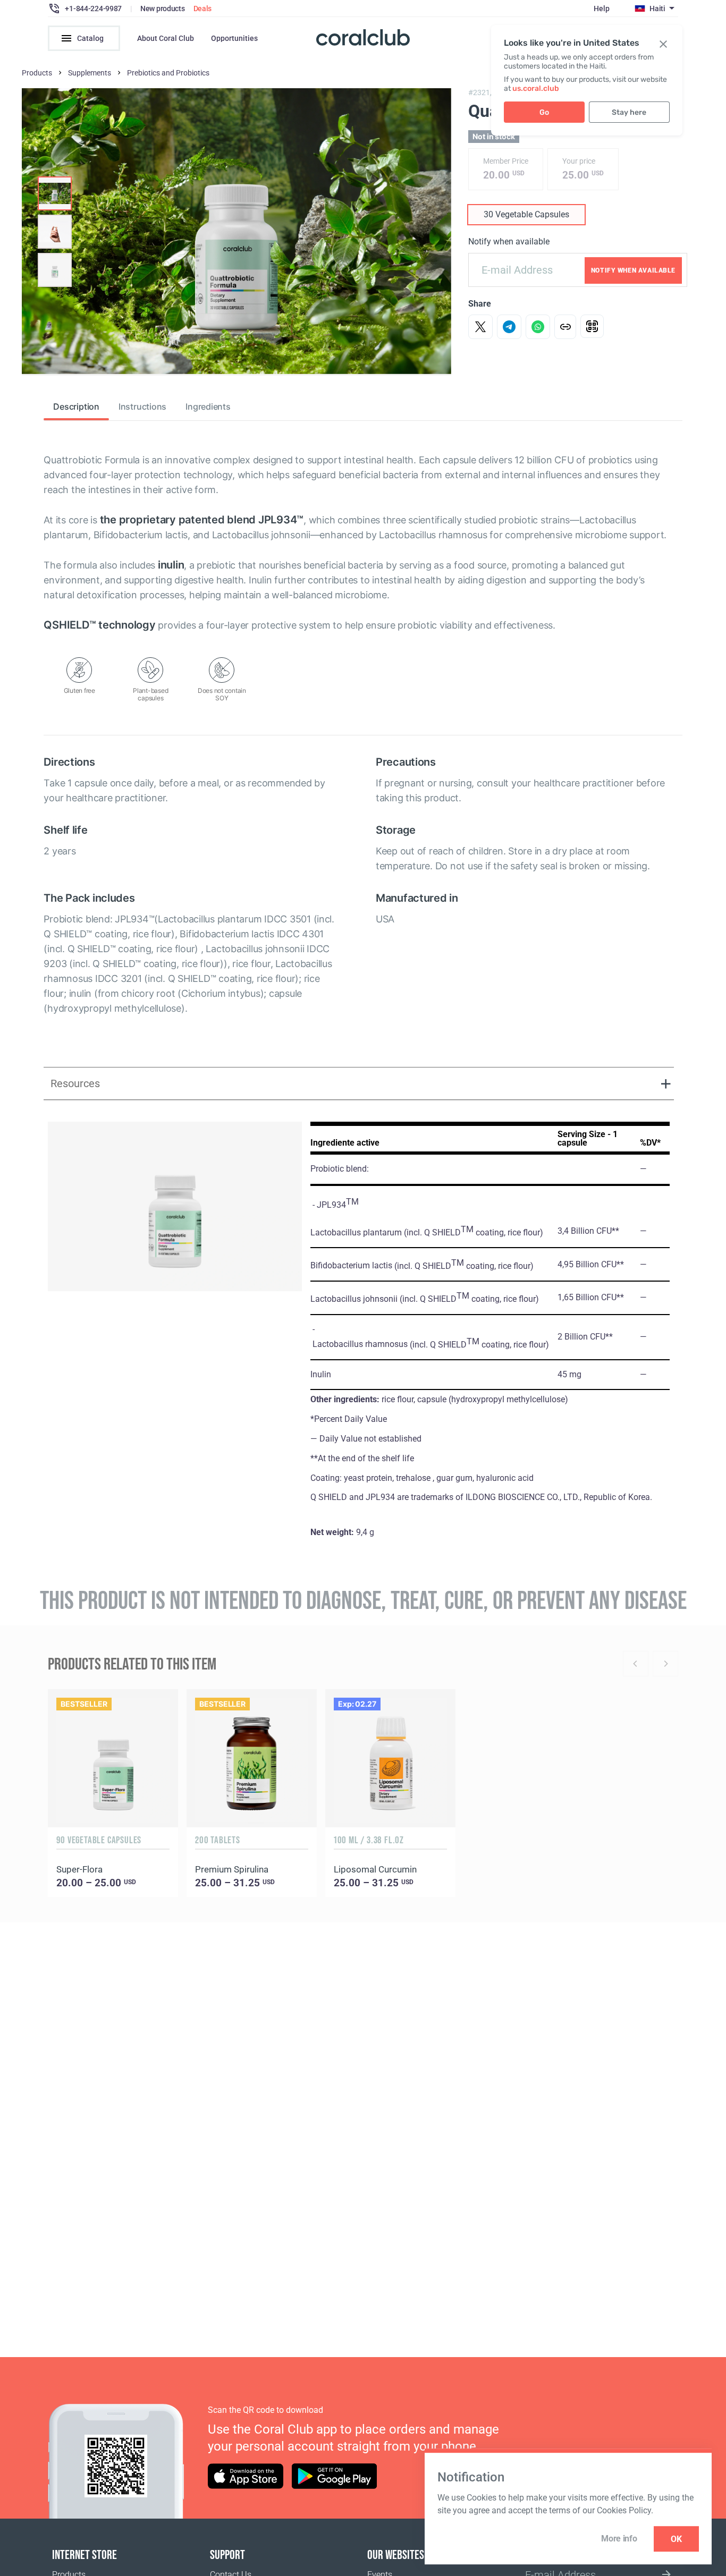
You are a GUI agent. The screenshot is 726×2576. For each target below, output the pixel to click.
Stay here (629, 112)
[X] (480, 327)
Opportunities (234, 38)
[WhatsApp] (538, 327)
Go (544, 112)
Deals (203, 9)
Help (601, 9)
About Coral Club (166, 38)
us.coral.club (536, 88)
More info (619, 2539)
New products (163, 9)
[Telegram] (509, 327)
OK (676, 2539)
